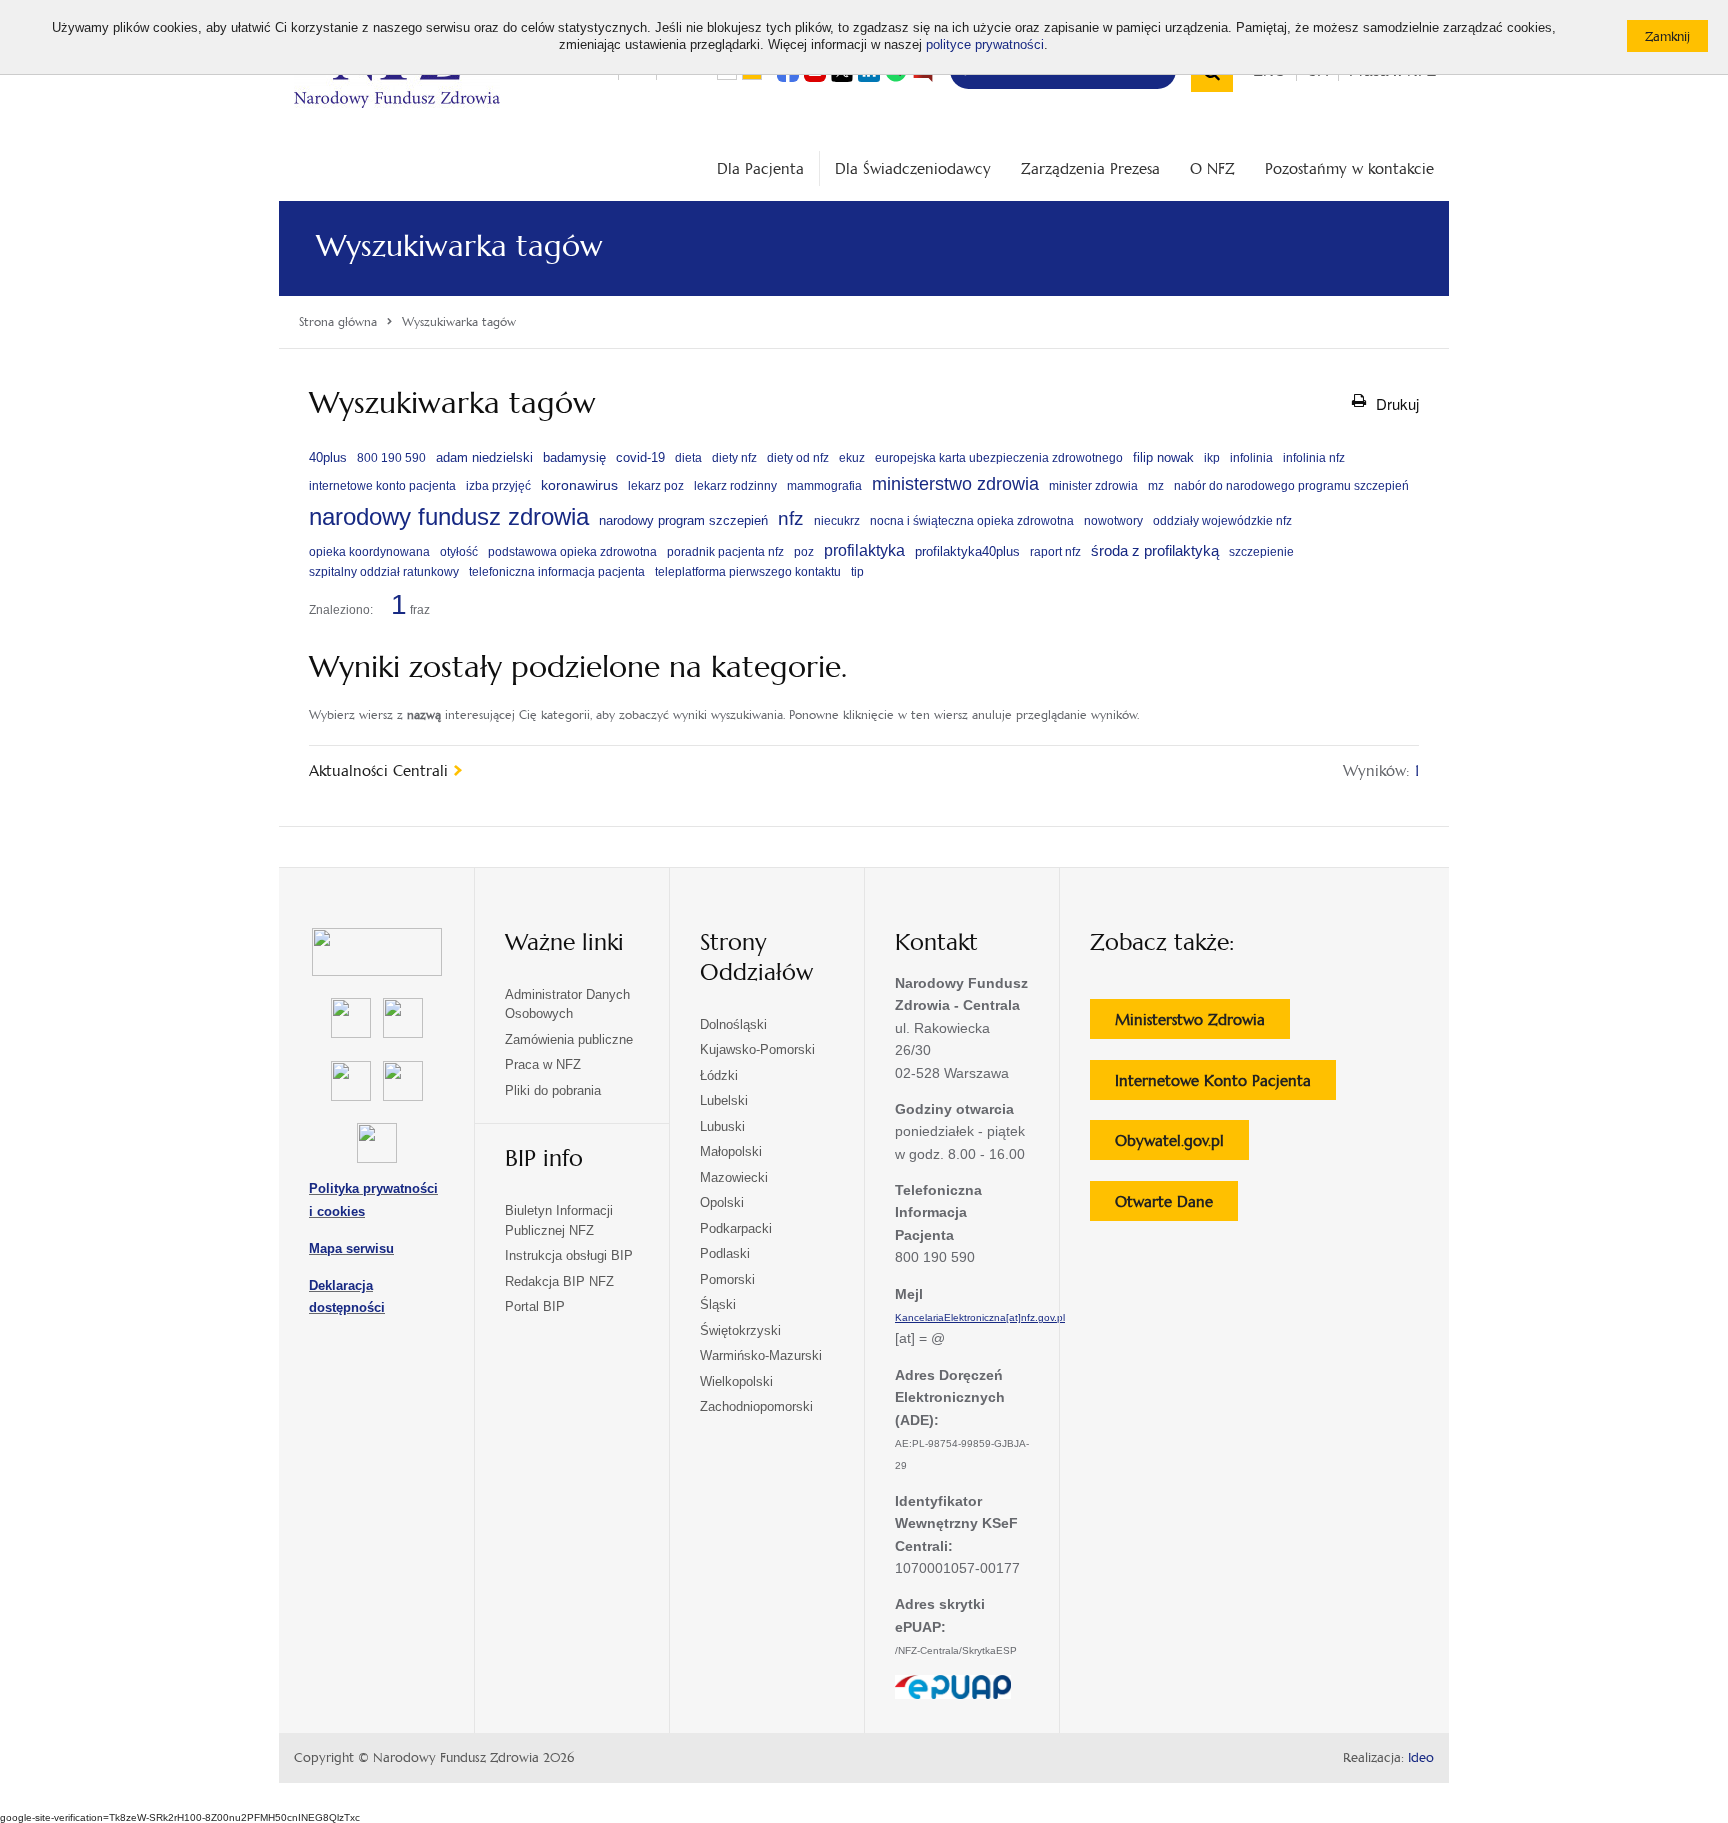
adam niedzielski (484, 457)
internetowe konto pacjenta (382, 486)
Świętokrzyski (740, 1330)
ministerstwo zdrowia (955, 483)
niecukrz (837, 521)
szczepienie (1261, 552)
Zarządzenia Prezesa (1090, 168)
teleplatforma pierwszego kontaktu (748, 572)
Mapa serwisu (351, 1248)
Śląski (718, 1304)
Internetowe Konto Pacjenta (1225, 1085)
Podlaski (725, 1253)
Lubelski (724, 1100)
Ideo (1421, 1758)
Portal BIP (535, 1306)
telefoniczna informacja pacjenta (557, 572)
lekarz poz (656, 486)
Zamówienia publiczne (569, 1039)
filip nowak (1163, 457)
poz (804, 552)
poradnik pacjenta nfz (725, 552)
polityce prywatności (985, 45)
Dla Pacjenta (760, 168)
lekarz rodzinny (735, 486)
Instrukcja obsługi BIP (569, 1255)
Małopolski (731, 1151)
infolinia (1251, 458)
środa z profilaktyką (1155, 550)
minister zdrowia (1093, 486)
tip (857, 572)
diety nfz (734, 458)
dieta (688, 458)
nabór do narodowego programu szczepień (1291, 486)
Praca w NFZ (543, 1064)
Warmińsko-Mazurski (761, 1355)
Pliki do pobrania (553, 1090)
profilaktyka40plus (967, 551)
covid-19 (640, 457)
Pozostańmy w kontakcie (1349, 168)
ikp (1212, 458)
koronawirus (579, 485)
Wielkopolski (736, 1381)
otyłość (459, 552)
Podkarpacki (736, 1228)
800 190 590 (391, 458)
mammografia (824, 486)
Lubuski (722, 1126)
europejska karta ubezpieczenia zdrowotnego (999, 458)
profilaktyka (864, 550)
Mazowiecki (734, 1177)
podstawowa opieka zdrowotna (572, 552)
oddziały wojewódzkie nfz (1222, 521)
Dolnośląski (733, 1024)
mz (1156, 486)
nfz (791, 518)
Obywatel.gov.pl (1182, 1145)
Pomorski (727, 1279)
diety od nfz (798, 458)
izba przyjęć (498, 486)
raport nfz (1055, 552)
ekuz (852, 458)
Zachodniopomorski (756, 1406)
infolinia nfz (1314, 458)
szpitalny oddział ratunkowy (384, 572)
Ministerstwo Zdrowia (1202, 1024)
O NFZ (1212, 168)
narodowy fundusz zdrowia (449, 516)
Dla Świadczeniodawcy (913, 168)
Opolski (722, 1202)
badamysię (574, 457)
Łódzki (719, 1075)
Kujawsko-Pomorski (757, 1049)
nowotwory (1113, 521)
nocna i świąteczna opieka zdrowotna (972, 521)
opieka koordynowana (369, 552)
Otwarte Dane (1176, 1206)
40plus (328, 457)
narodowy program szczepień (683, 521)
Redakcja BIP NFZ (559, 1281)
